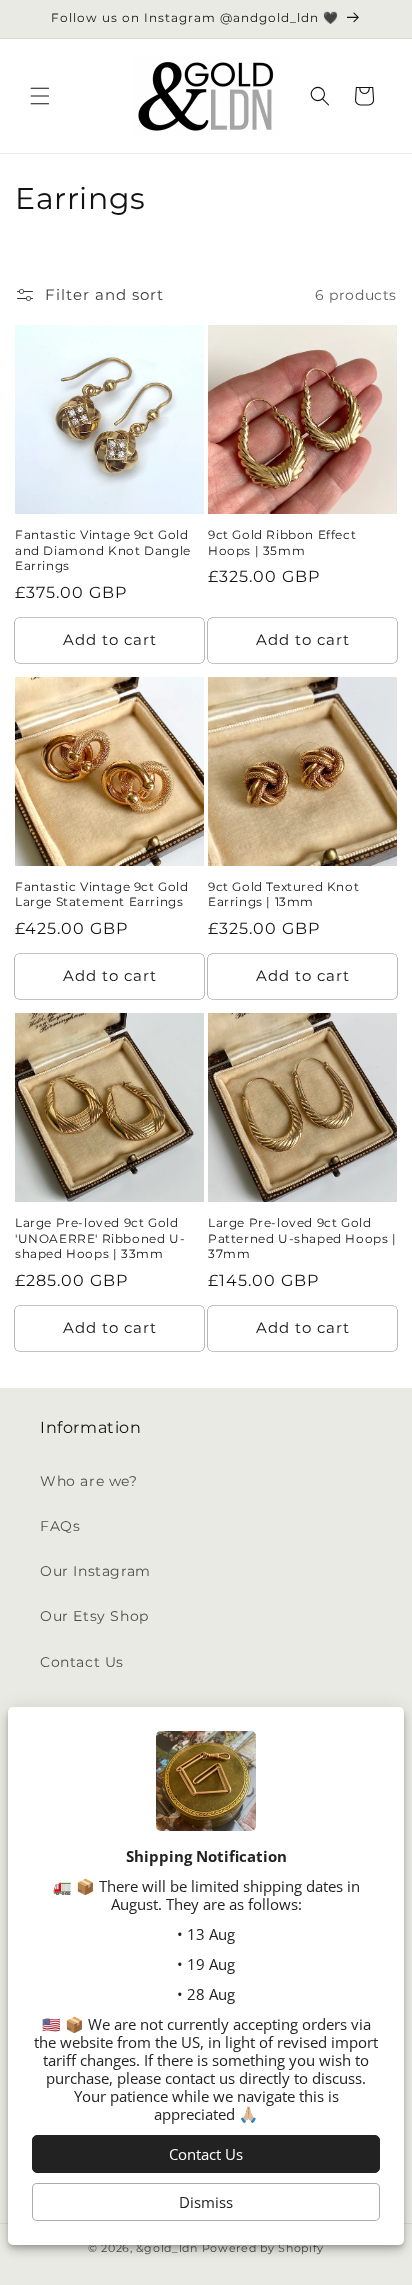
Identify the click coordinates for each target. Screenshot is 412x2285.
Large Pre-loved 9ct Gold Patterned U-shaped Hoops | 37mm (302, 1238)
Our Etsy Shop (94, 1616)
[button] (40, 96)
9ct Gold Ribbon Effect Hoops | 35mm (282, 542)
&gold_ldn (166, 2248)
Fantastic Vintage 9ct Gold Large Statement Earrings (102, 894)
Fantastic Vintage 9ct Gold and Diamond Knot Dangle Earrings (103, 550)
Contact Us (82, 1662)
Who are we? (89, 1481)
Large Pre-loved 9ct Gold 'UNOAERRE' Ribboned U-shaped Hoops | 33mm (100, 1238)
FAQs (60, 1526)
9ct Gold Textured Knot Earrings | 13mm (283, 894)
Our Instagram (95, 1571)
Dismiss (206, 2202)
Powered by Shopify (263, 2248)
